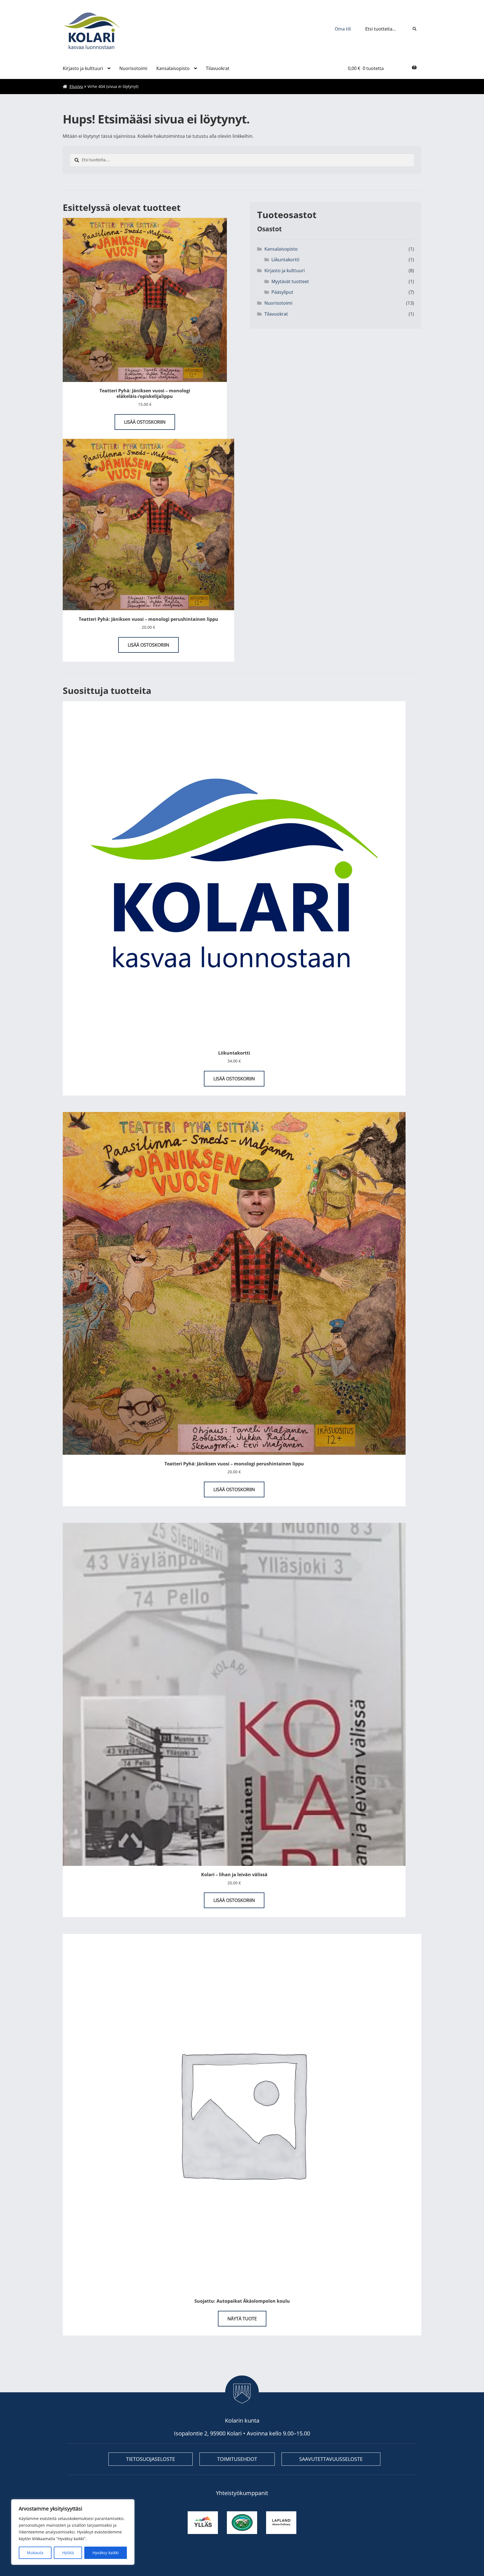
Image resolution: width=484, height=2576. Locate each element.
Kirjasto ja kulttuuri (83, 68)
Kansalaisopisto (173, 68)
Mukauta (35, 2553)
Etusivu (76, 86)
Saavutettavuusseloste (331, 2459)
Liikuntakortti (285, 260)
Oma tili (343, 29)
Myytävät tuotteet (290, 281)
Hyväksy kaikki (106, 2553)
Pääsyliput (282, 292)
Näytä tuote (242, 2319)
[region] (73, 2532)
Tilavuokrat (218, 68)
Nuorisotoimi (133, 68)
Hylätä (68, 2553)
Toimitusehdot (237, 2459)
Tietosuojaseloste (151, 2459)
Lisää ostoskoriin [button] (145, 422)
